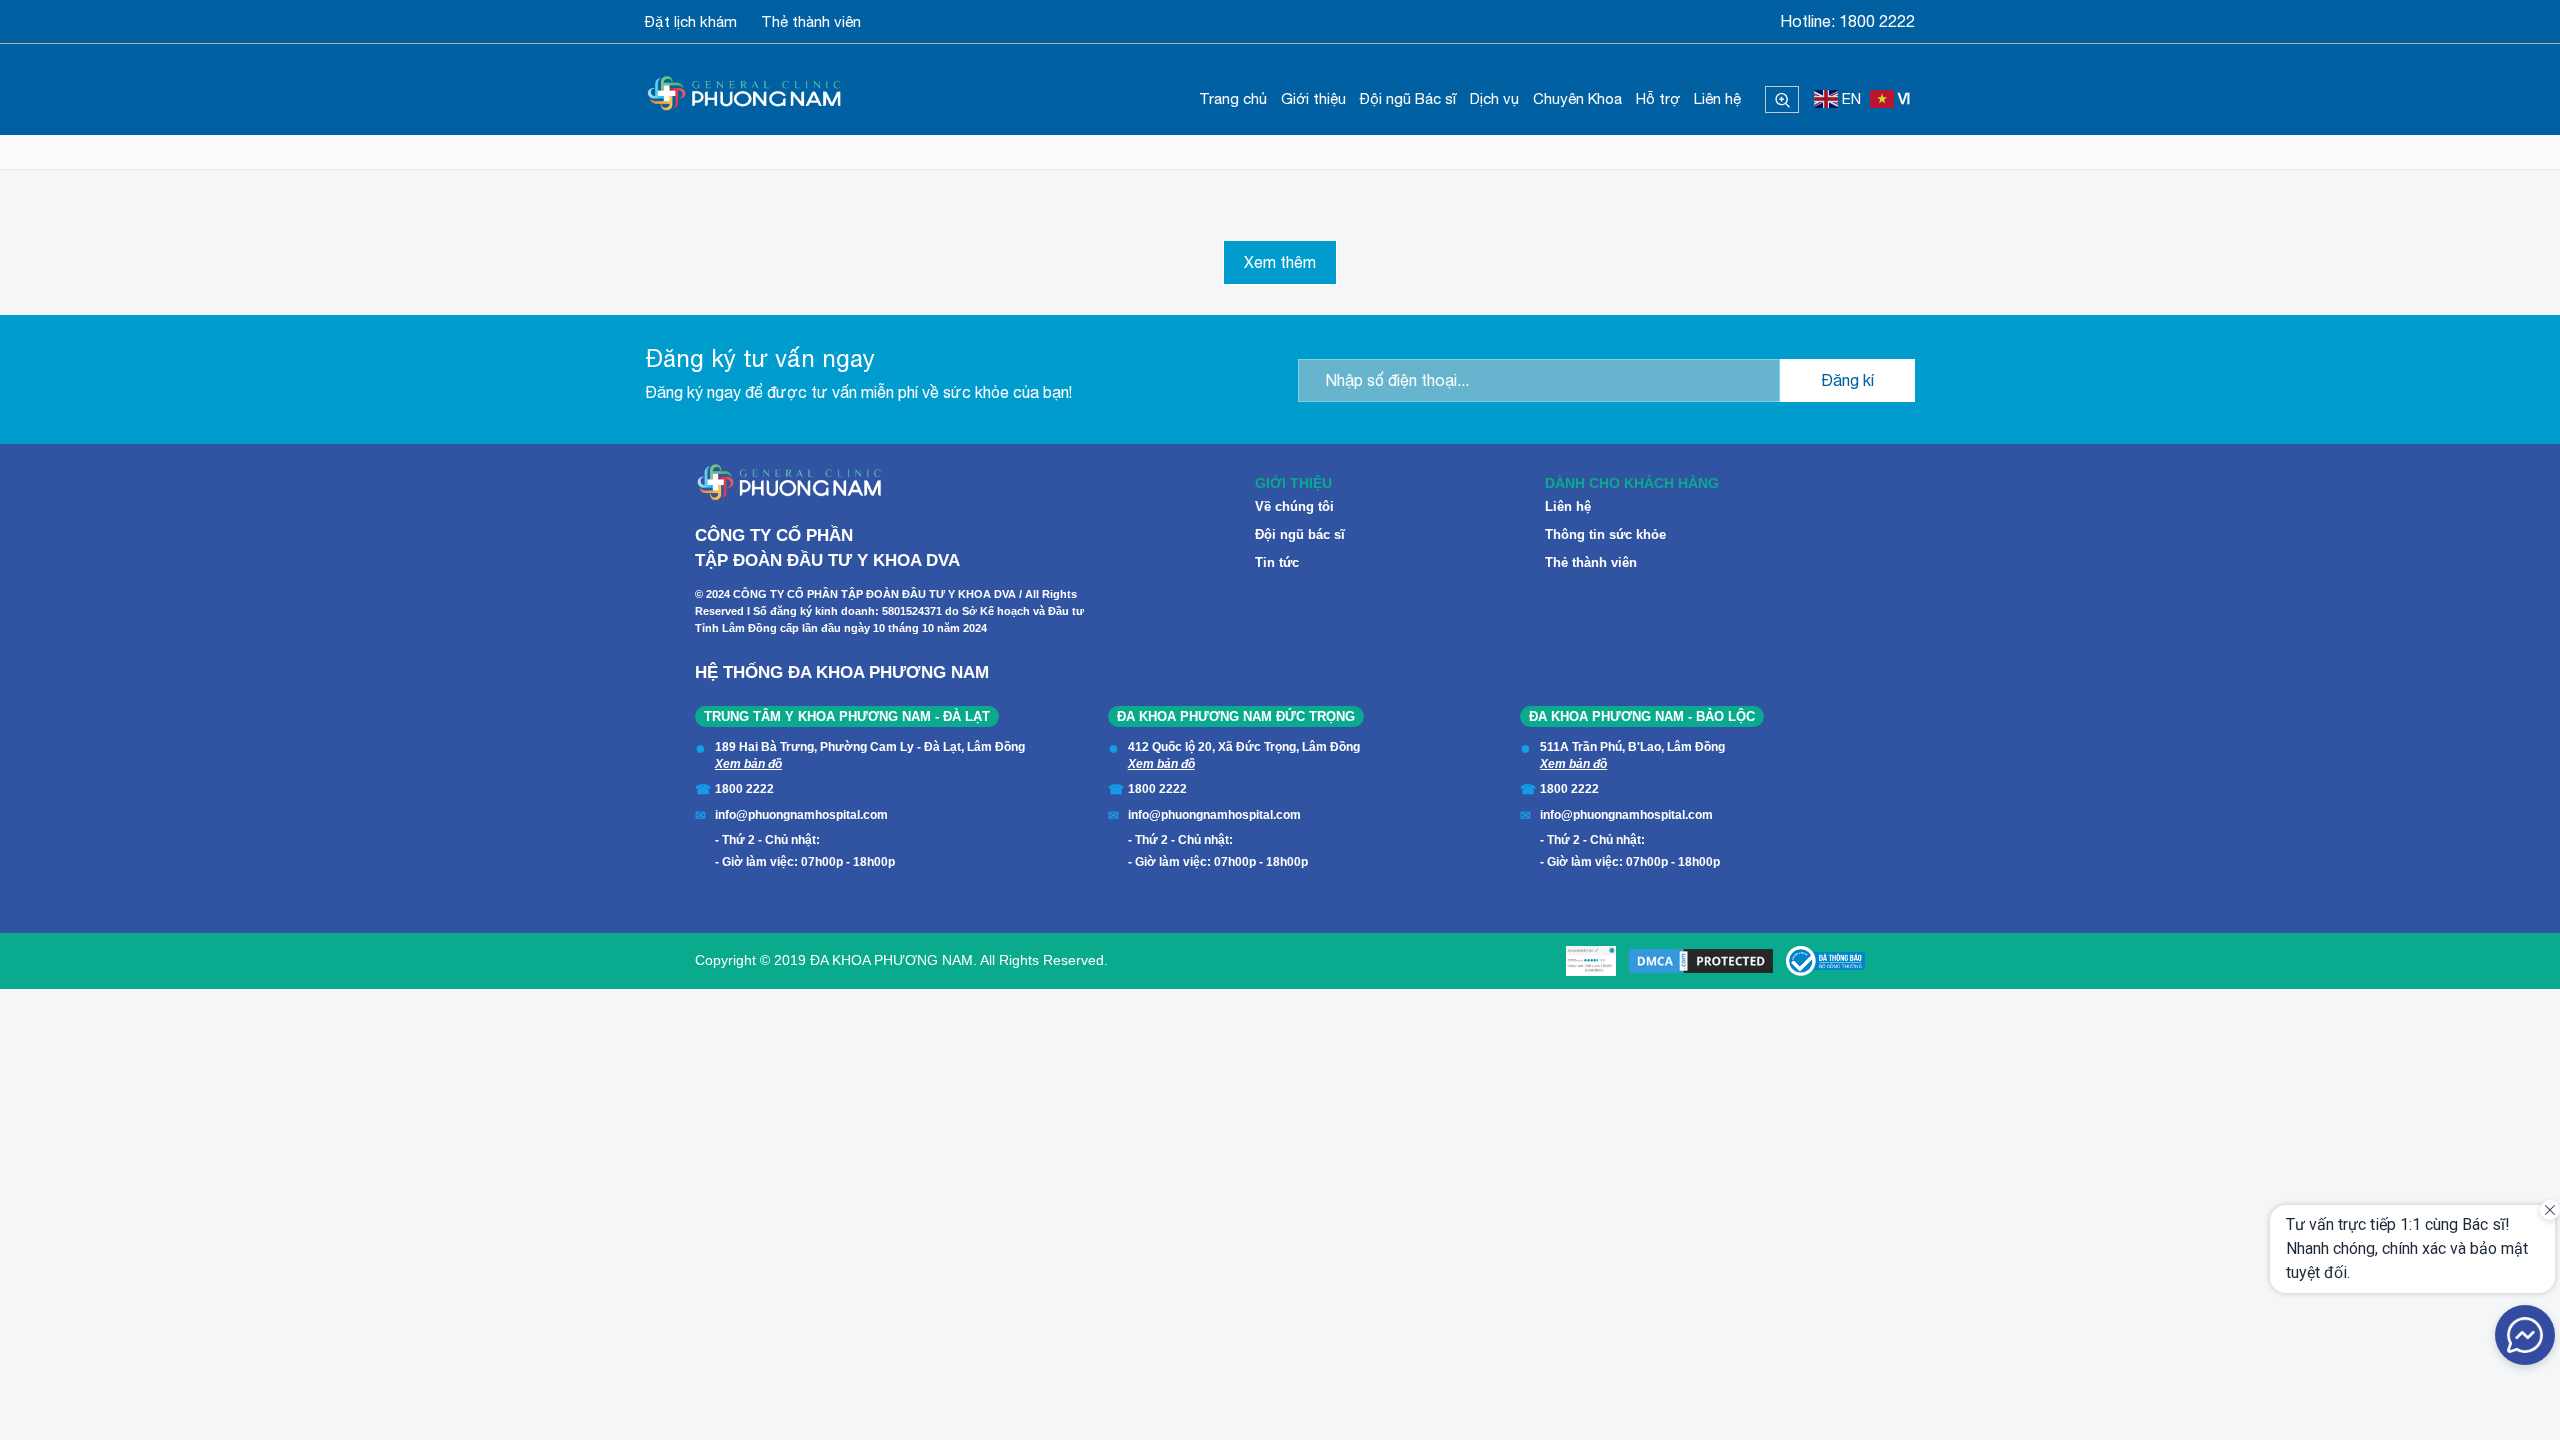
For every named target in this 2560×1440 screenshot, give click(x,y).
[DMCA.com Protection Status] (1701, 961)
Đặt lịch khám (691, 21)
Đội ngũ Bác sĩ (1408, 98)
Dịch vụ (1494, 98)
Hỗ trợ (1658, 98)
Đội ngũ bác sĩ (1300, 534)
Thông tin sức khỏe (1605, 534)
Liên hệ (1717, 98)
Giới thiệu (1313, 98)
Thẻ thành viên (811, 21)
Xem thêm (1280, 262)
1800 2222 (1877, 21)
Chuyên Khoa (1577, 98)
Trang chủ (1233, 98)
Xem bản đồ (748, 764)
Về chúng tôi (1294, 506)
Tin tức (1277, 562)
